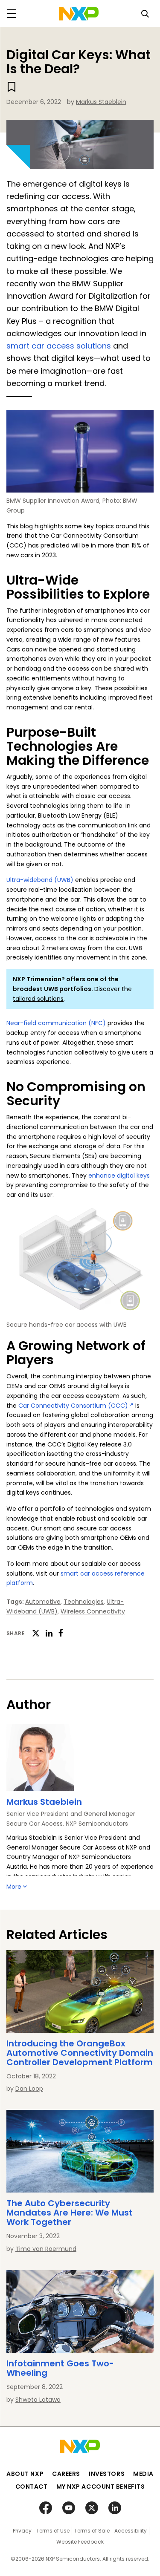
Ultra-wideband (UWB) (40, 880)
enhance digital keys (119, 1176)
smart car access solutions (59, 346)
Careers (66, 2474)
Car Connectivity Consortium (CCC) (73, 1406)
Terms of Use (53, 2531)
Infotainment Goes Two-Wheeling (60, 2368)
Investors (107, 2474)
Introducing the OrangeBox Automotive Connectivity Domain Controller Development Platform (80, 2053)
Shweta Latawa (38, 2400)
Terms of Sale (92, 2531)
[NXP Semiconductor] (79, 14)
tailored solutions (38, 999)
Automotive (43, 1602)
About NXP (25, 2474)
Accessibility (131, 2531)
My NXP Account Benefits (101, 2487)
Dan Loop (29, 2089)
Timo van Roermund (46, 2249)
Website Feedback (80, 2542)
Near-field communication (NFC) (56, 1023)
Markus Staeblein (101, 102)
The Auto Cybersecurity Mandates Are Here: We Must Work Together (70, 2213)
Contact (32, 2487)
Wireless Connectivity (93, 1611)
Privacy (22, 2531)
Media (143, 2474)
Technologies (84, 1602)
